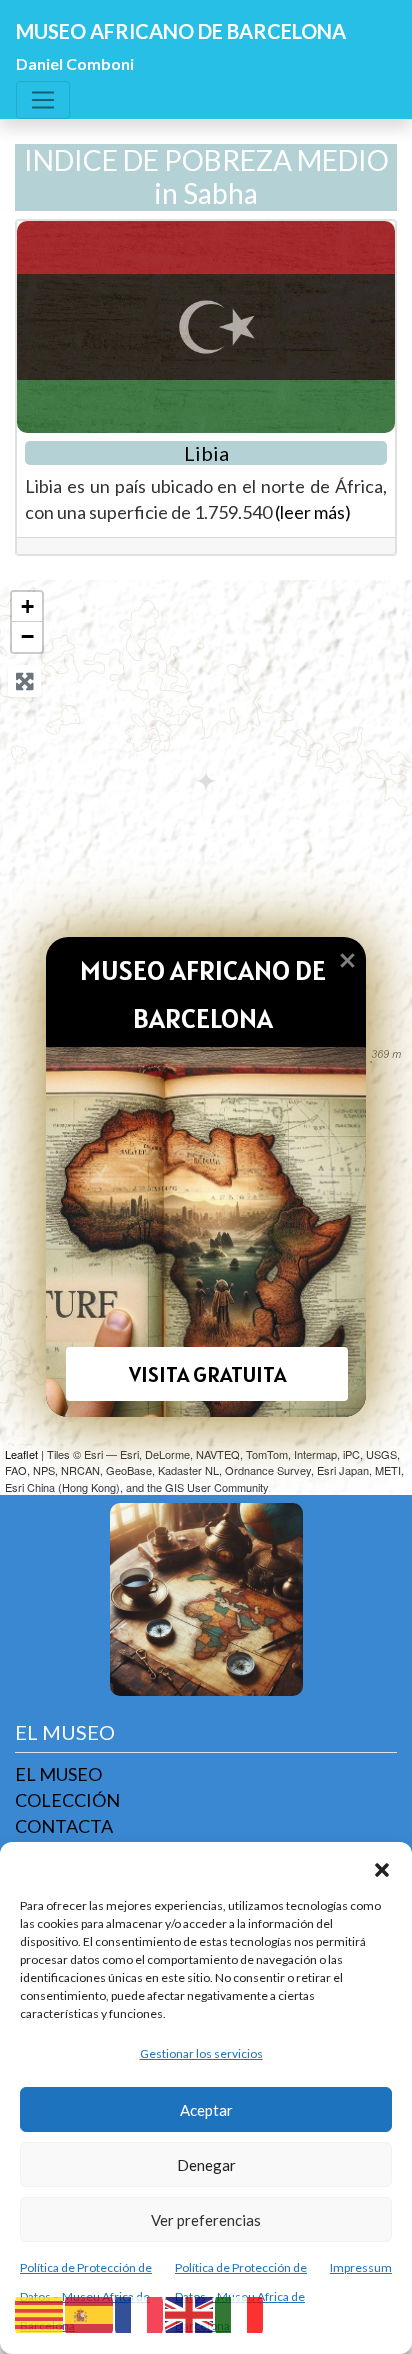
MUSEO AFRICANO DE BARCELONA (181, 31)
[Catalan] (40, 2313)
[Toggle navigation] (43, 100)
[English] (190, 2313)
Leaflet (21, 1454)
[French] (140, 2313)
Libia (206, 453)
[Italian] (240, 2313)
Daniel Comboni (75, 63)
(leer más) (313, 512)
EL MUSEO (58, 1774)
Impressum (361, 2267)
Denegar (206, 2165)
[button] (382, 1867)
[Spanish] (90, 2313)
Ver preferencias (206, 2220)
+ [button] (27, 606)
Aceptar (206, 2110)
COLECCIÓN (67, 1800)
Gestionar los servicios (201, 2053)
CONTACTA (64, 1826)
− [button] (27, 636)
